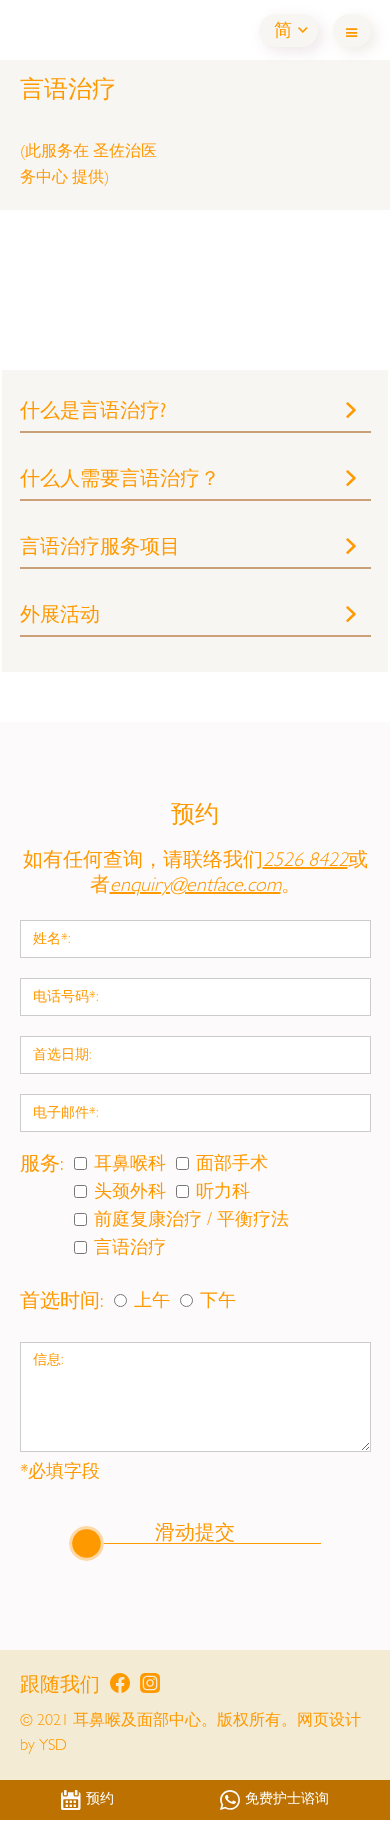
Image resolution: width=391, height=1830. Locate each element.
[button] (288, 30)
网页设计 (329, 1722)
